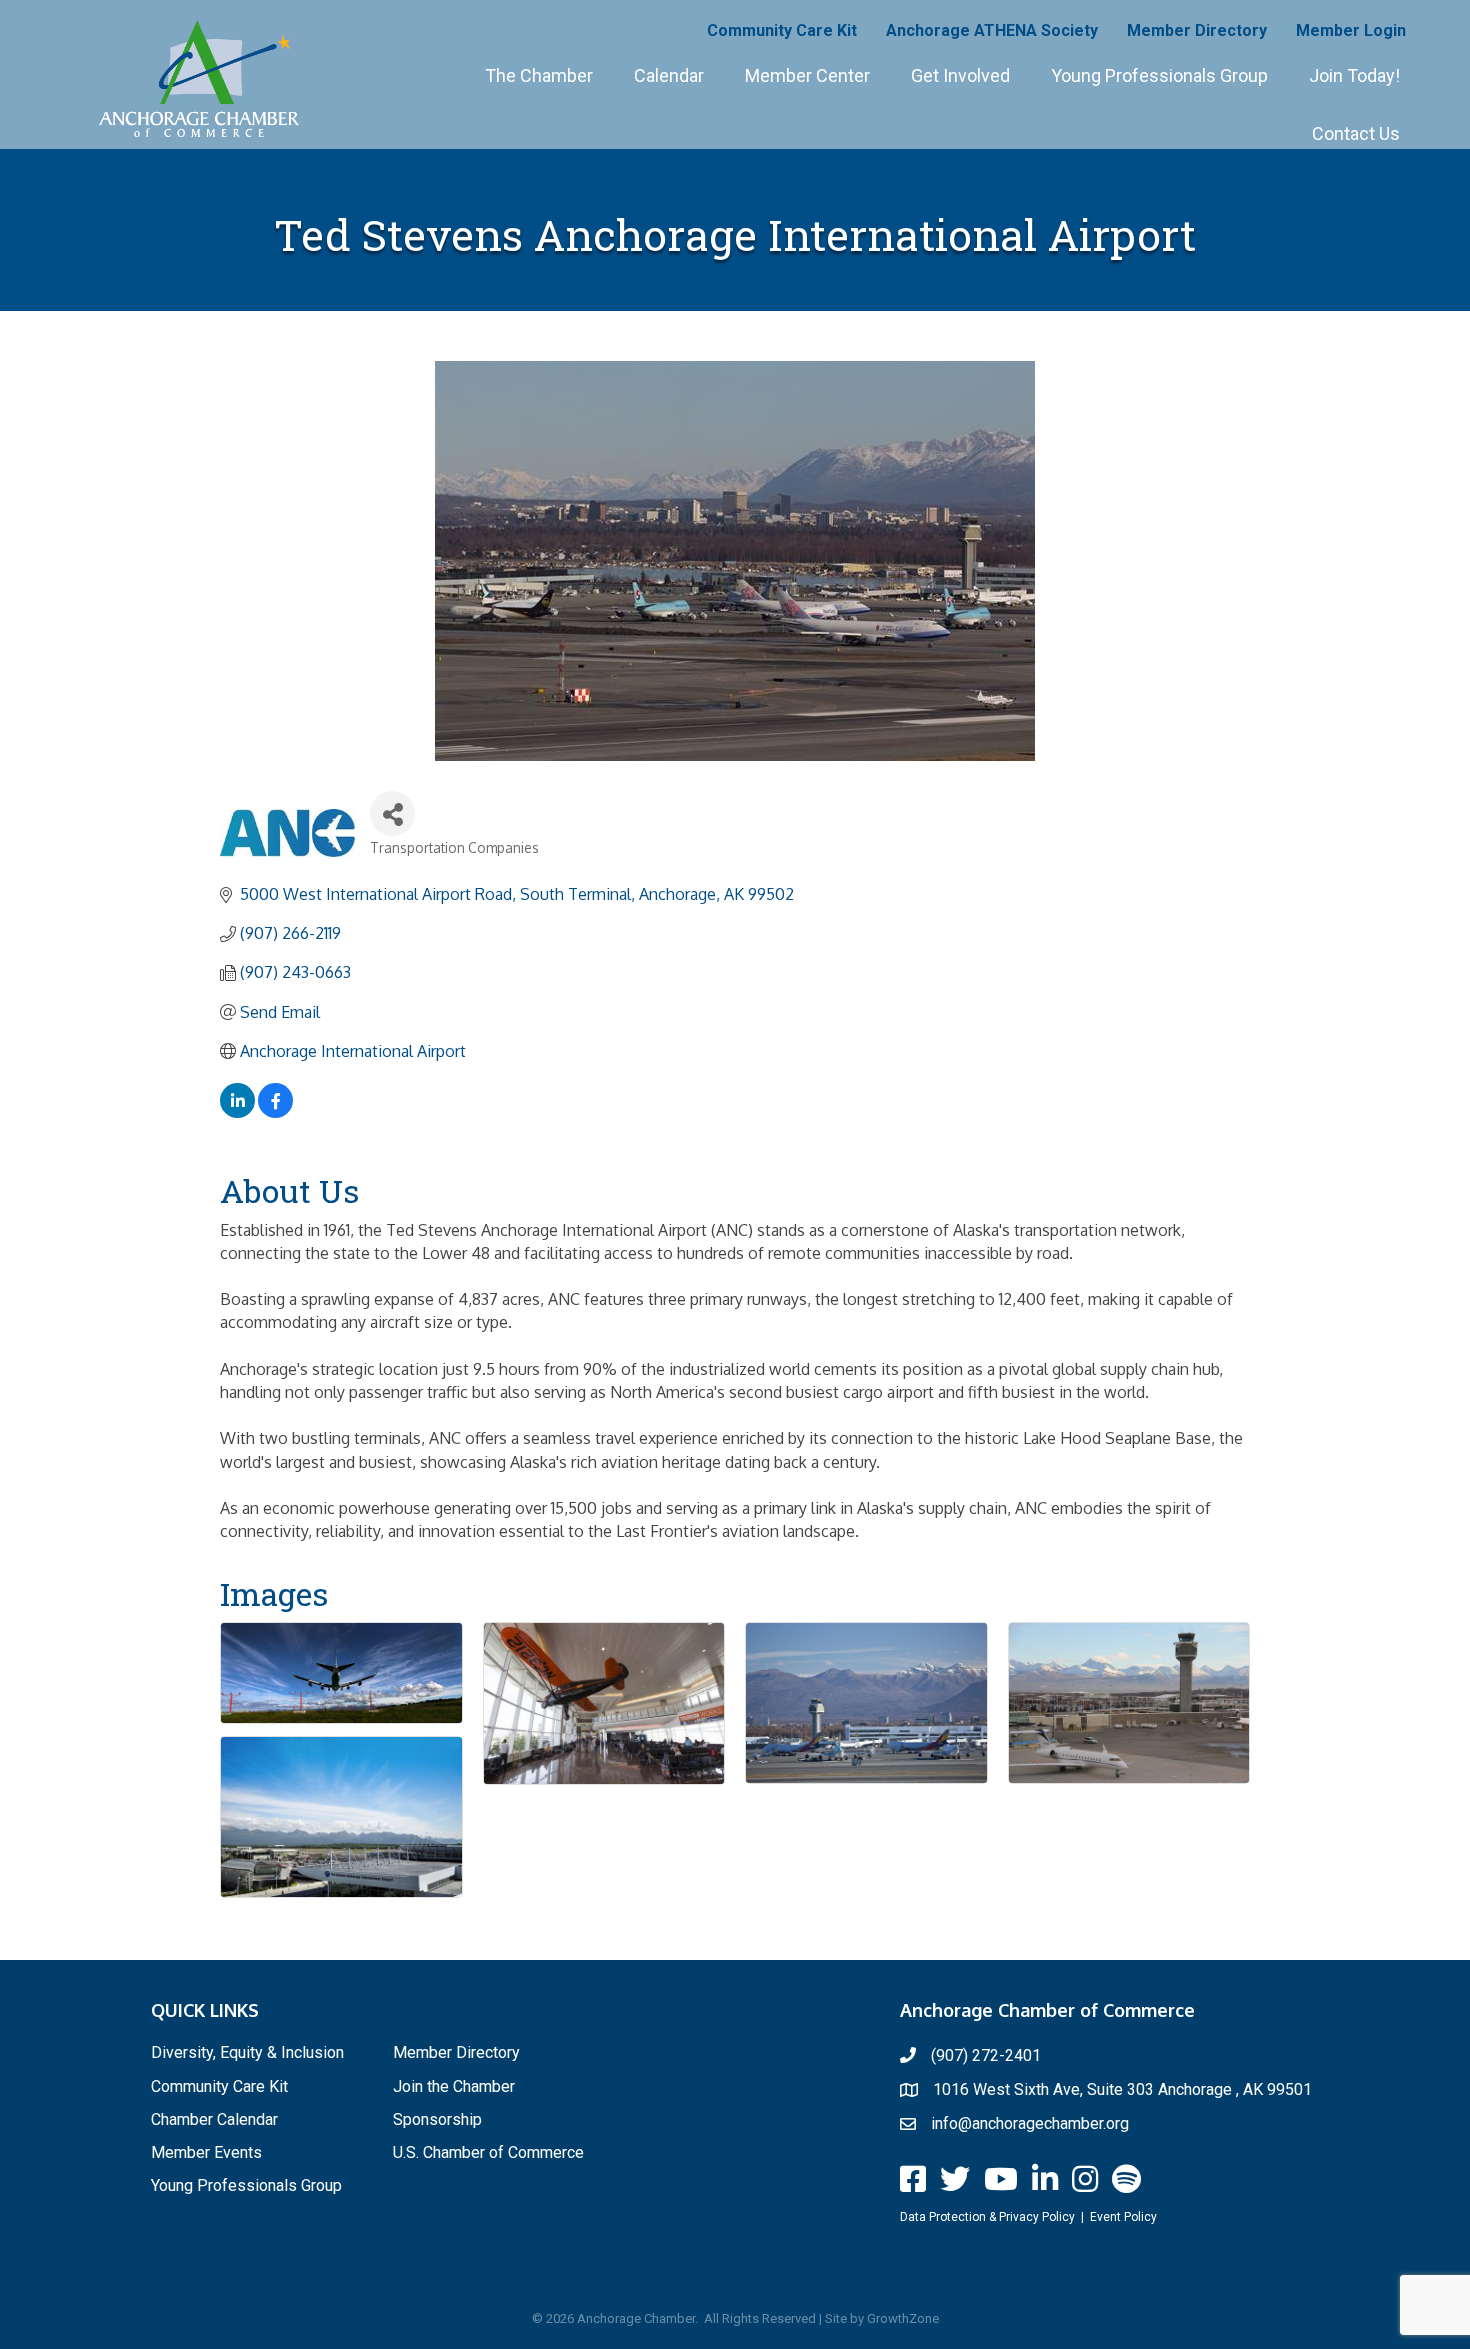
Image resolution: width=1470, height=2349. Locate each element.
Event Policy (1123, 2217)
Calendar (669, 75)
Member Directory (1197, 30)
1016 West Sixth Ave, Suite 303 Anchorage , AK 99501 (1122, 2089)
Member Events (206, 2152)
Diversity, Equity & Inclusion (247, 2052)
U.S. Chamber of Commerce (488, 2152)
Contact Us (1356, 133)
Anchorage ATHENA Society (992, 30)
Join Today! (1354, 75)
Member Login (1351, 30)
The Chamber (539, 75)
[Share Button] (392, 813)
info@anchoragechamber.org (1030, 2123)
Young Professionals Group (1159, 75)
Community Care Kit (782, 30)
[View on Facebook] (275, 1112)
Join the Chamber (454, 2086)
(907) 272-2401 (986, 2055)
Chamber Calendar (214, 2119)
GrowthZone (903, 2318)
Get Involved (960, 75)
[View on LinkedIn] (237, 1112)
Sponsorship (437, 2119)
